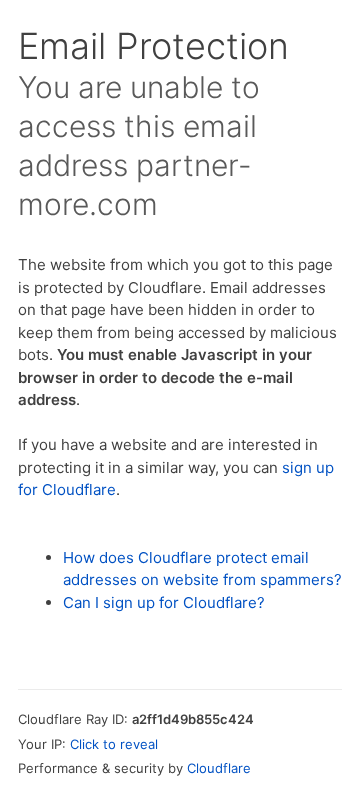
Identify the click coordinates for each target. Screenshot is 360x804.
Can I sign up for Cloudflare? (164, 602)
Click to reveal (114, 744)
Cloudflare (219, 768)
